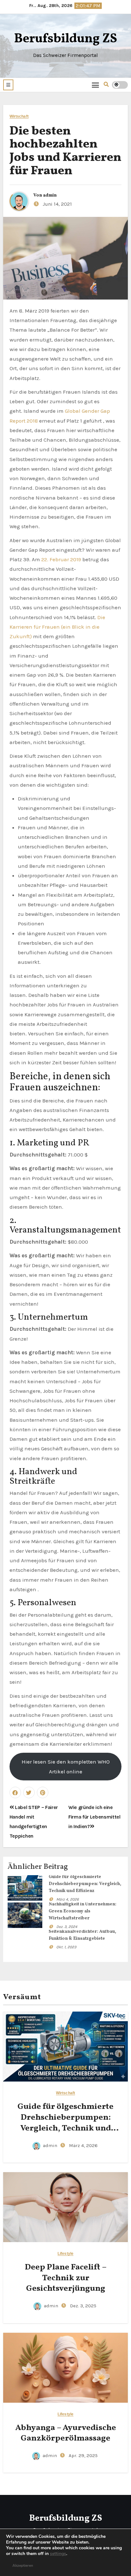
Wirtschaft (19, 117)
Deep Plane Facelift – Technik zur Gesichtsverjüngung (66, 2278)
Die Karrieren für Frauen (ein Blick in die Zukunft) (57, 627)
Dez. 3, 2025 (83, 2306)
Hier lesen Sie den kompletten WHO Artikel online (66, 1766)
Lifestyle (65, 2254)
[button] (8, 85)
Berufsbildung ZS (65, 39)
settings (58, 2554)
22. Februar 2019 (61, 559)
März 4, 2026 (68, 1899)
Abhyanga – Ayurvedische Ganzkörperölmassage (66, 2433)
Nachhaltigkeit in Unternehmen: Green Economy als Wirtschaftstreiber (83, 1911)
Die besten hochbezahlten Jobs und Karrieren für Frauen (65, 151)
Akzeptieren (23, 2566)
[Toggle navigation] (96, 85)
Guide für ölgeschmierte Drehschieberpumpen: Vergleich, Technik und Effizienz (85, 1884)
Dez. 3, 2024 (67, 1927)
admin (50, 195)
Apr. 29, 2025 (83, 2455)
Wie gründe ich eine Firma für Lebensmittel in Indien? (94, 1817)
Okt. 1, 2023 (66, 1947)
